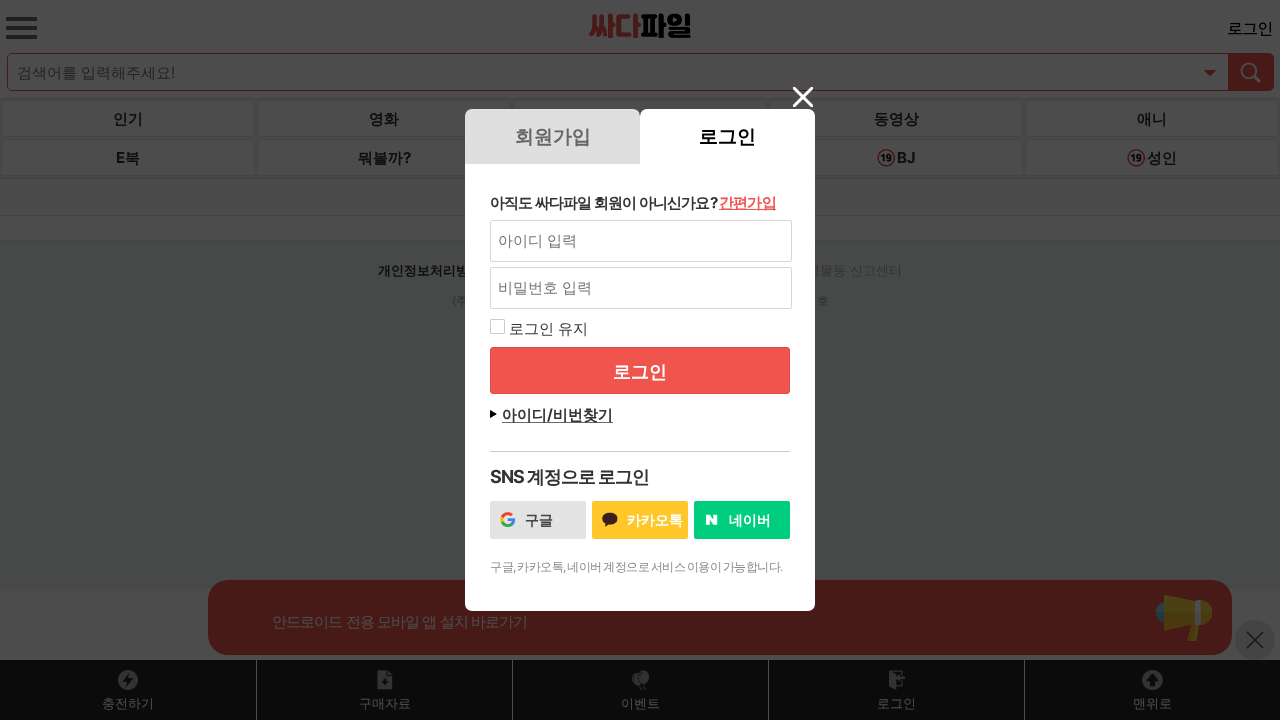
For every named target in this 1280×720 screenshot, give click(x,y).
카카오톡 (655, 519)
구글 (539, 519)
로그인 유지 (548, 328)
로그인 (727, 136)
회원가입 (553, 136)
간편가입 (747, 202)
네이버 (750, 519)
